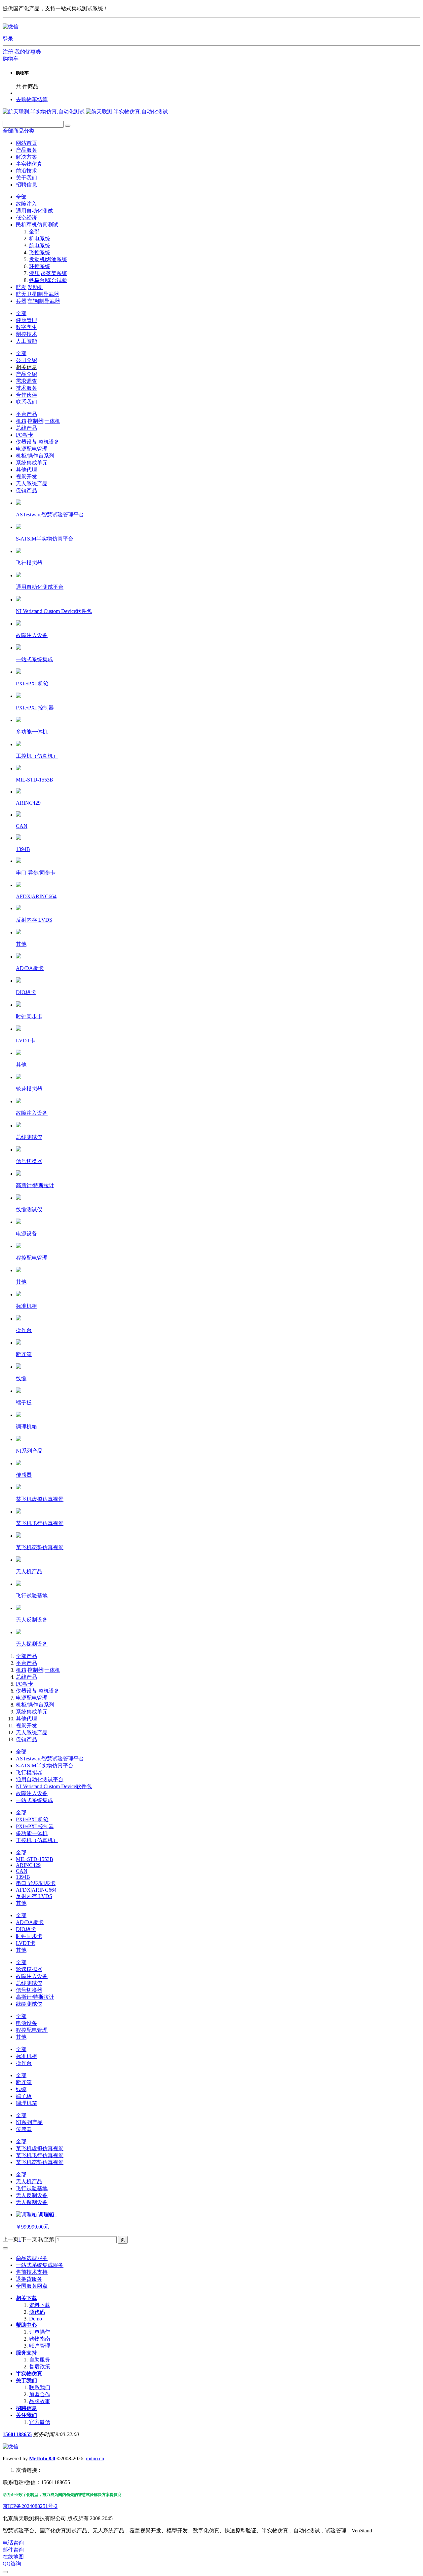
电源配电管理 (32, 449)
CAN (22, 1871)
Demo (36, 2319)
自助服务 (40, 2360)
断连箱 (24, 2082)
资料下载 (40, 2305)
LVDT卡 (26, 1943)
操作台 (24, 2063)
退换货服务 (29, 2279)
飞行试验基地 (32, 2188)
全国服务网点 (32, 2286)
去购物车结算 (32, 99)
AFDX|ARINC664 (36, 1890)
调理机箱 (26, 2103)
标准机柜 (26, 2056)
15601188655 (17, 2434)
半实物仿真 (29, 2374)
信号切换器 (29, 1990)
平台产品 (26, 414)
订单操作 (40, 2332)
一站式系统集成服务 (40, 2265)
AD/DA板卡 (30, 1922)
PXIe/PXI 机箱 (32, 1819)
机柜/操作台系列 (35, 456)
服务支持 (26, 2353)
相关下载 (26, 2298)
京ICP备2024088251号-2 (30, 2506)
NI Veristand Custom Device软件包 (54, 1786)
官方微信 (40, 2422)
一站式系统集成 (34, 1800)
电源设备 (26, 2023)
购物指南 (40, 2339)
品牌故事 (40, 2401)
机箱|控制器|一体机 (38, 421)
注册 (8, 52)
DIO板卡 (26, 1929)
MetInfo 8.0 (42, 2458)
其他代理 (26, 470)
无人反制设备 (32, 2195)
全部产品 (26, 1656)
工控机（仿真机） (37, 1840)
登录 (8, 39)
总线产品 (26, 428)
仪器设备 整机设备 (38, 442)
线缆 (21, 2089)
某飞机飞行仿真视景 (40, 2155)
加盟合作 (40, 2394)
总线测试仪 (29, 1983)
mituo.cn (95, 2458)
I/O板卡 (25, 435)
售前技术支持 (32, 2272)
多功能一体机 (32, 1833)
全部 (21, 197)
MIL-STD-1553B (35, 1859)
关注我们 (26, 2415)
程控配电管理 (32, 2030)
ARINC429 (28, 1865)
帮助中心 (26, 2325)
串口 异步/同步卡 (36, 1883)
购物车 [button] (11, 59)
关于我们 (26, 2380)
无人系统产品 (32, 483)
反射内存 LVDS (34, 1896)
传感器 (24, 2129)
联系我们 (40, 2387)
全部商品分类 (19, 131)
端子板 (24, 2096)
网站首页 (26, 143)
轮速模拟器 (29, 1969)
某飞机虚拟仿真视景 (40, 2148)
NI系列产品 (29, 2122)
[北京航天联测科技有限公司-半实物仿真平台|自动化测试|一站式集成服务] (85, 112)
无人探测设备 (32, 2202)
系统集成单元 (32, 463)
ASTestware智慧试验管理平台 (50, 1759)
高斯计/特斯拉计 (35, 1997)
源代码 (37, 2312)
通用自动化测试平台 (40, 1779)
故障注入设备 (32, 1793)
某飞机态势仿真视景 (40, 2162)
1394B (23, 1877)
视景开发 (26, 477)
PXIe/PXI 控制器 (35, 1826)
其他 (21, 1903)
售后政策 (40, 2367)
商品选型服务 (32, 2258)
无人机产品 (29, 2181)
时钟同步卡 (29, 1936)
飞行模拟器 (29, 1772)
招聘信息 (26, 2408)
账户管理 (40, 2346)
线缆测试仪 (29, 2004)
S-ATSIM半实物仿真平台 (45, 1766)
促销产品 (26, 490)
